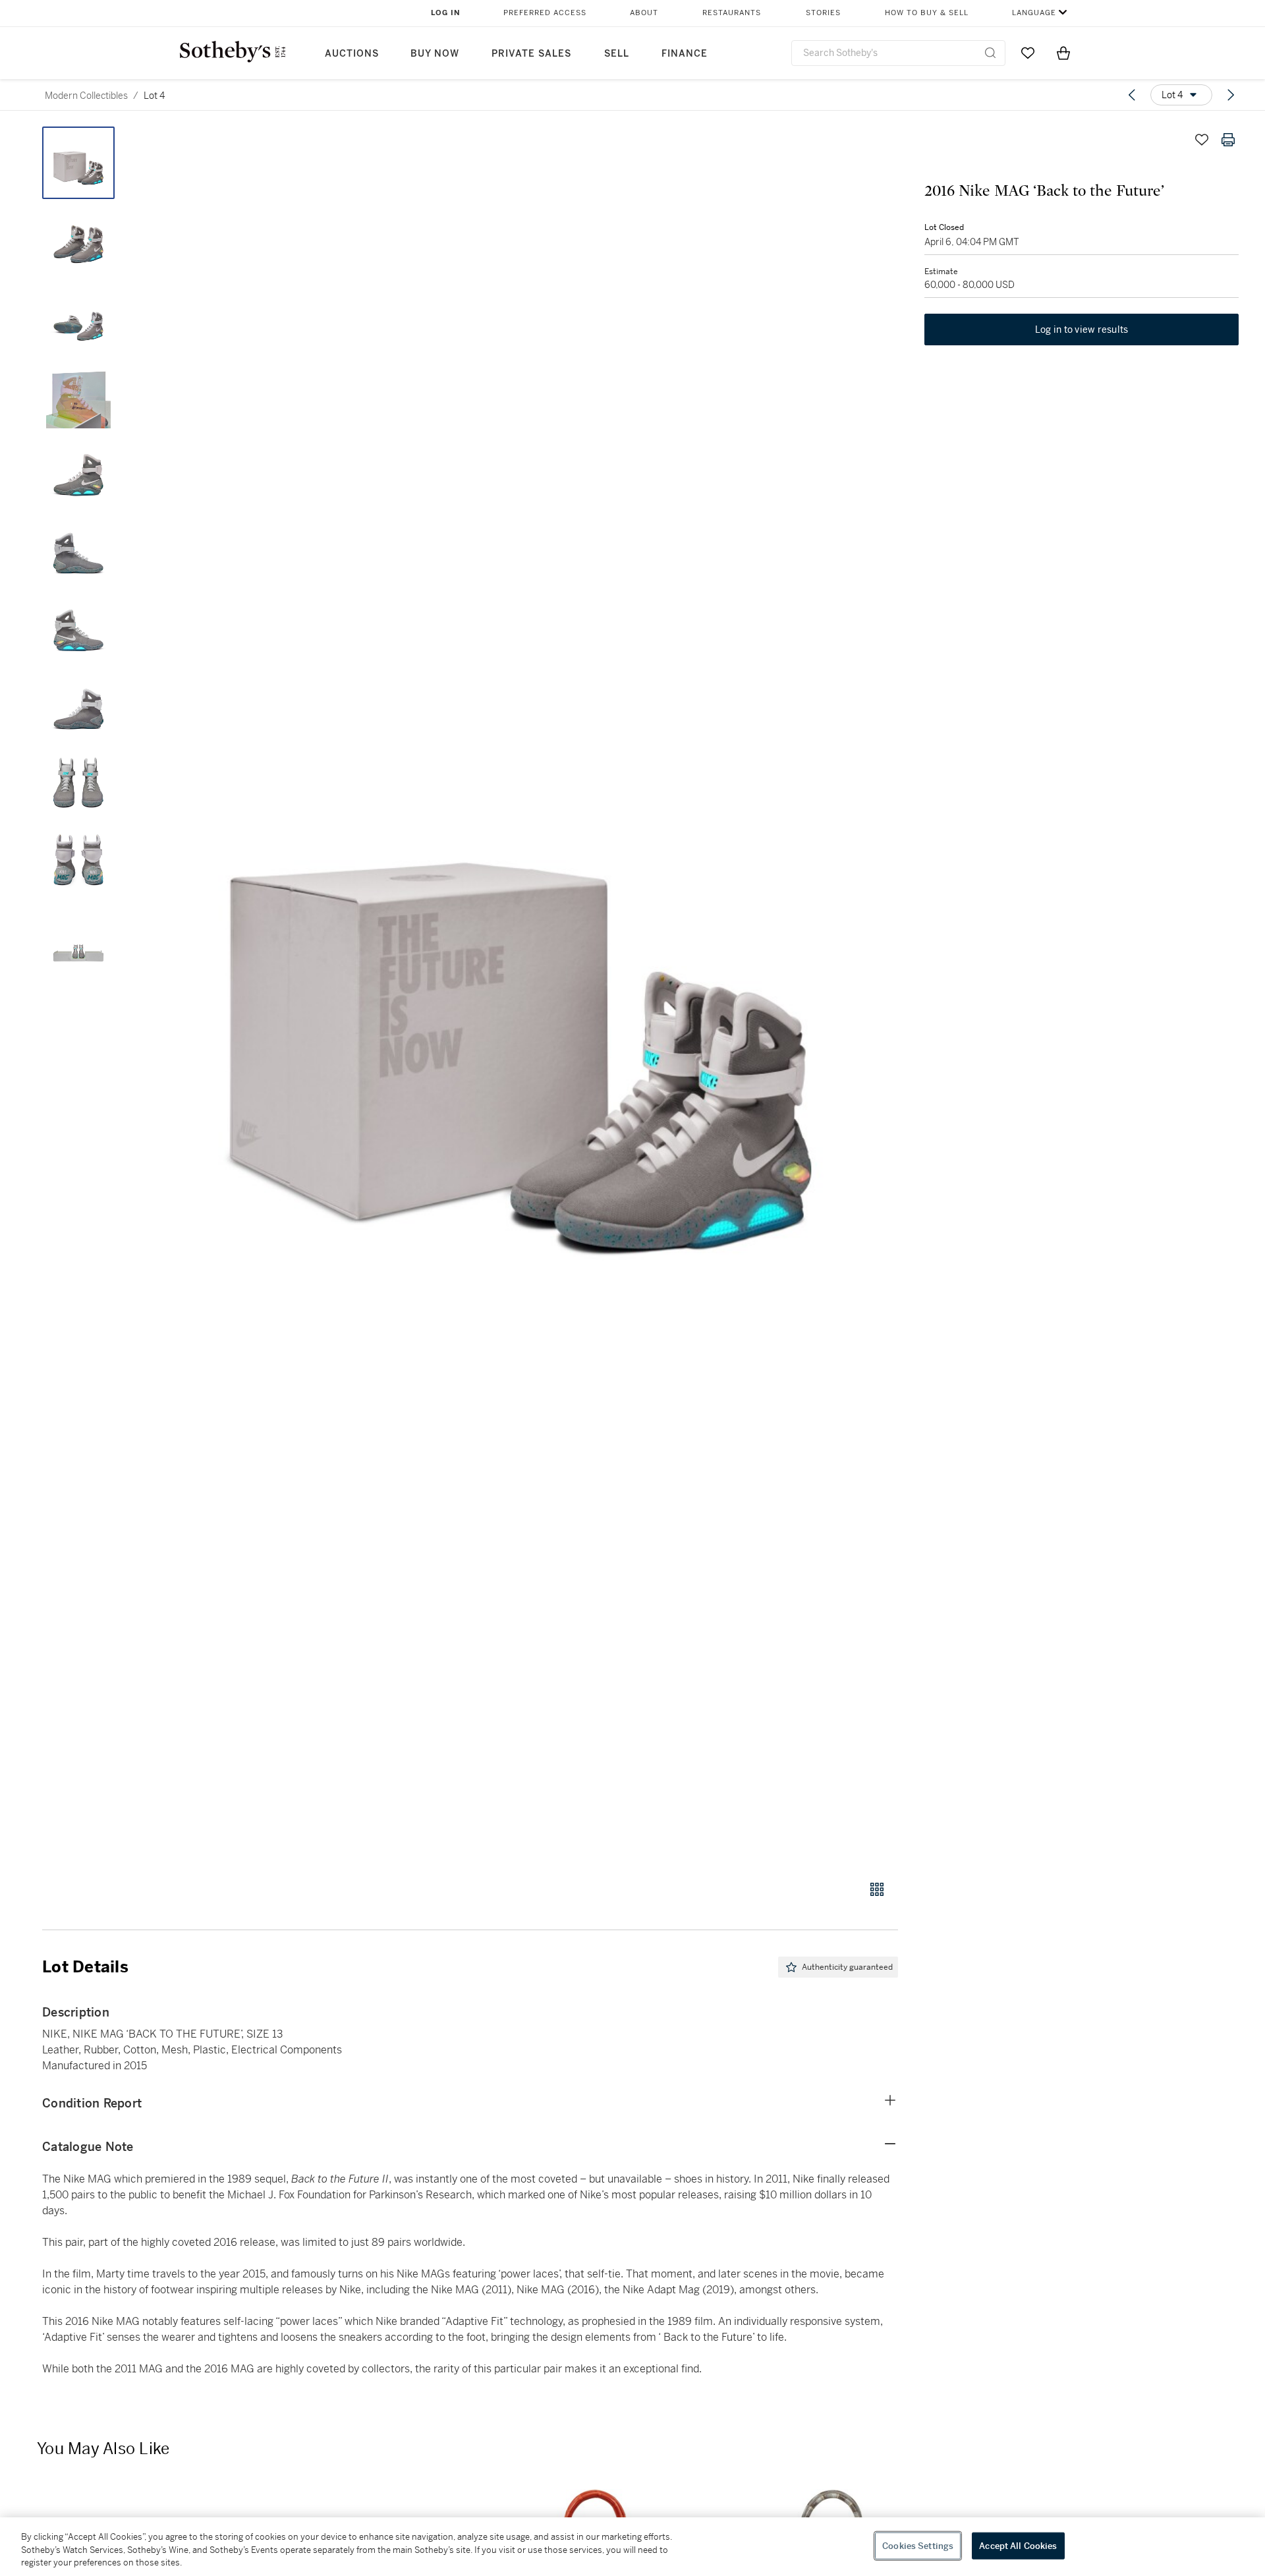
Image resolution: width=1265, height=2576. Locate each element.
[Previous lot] (1132, 95)
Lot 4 (154, 96)
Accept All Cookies (1018, 2545)
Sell (617, 54)
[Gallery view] (877, 1889)
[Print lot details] (1228, 140)
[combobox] (898, 53)
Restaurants (732, 13)
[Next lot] (1231, 95)
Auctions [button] (352, 54)
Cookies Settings (918, 2545)
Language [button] (1034, 13)
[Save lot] (1202, 140)
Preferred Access (545, 13)
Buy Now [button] (435, 54)
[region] (632, 2547)
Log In (446, 13)
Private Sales (531, 54)
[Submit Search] (990, 53)
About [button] (644, 13)
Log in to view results (1082, 329)
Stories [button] (823, 13)
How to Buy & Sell (927, 13)
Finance (685, 54)
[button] (520, 996)
